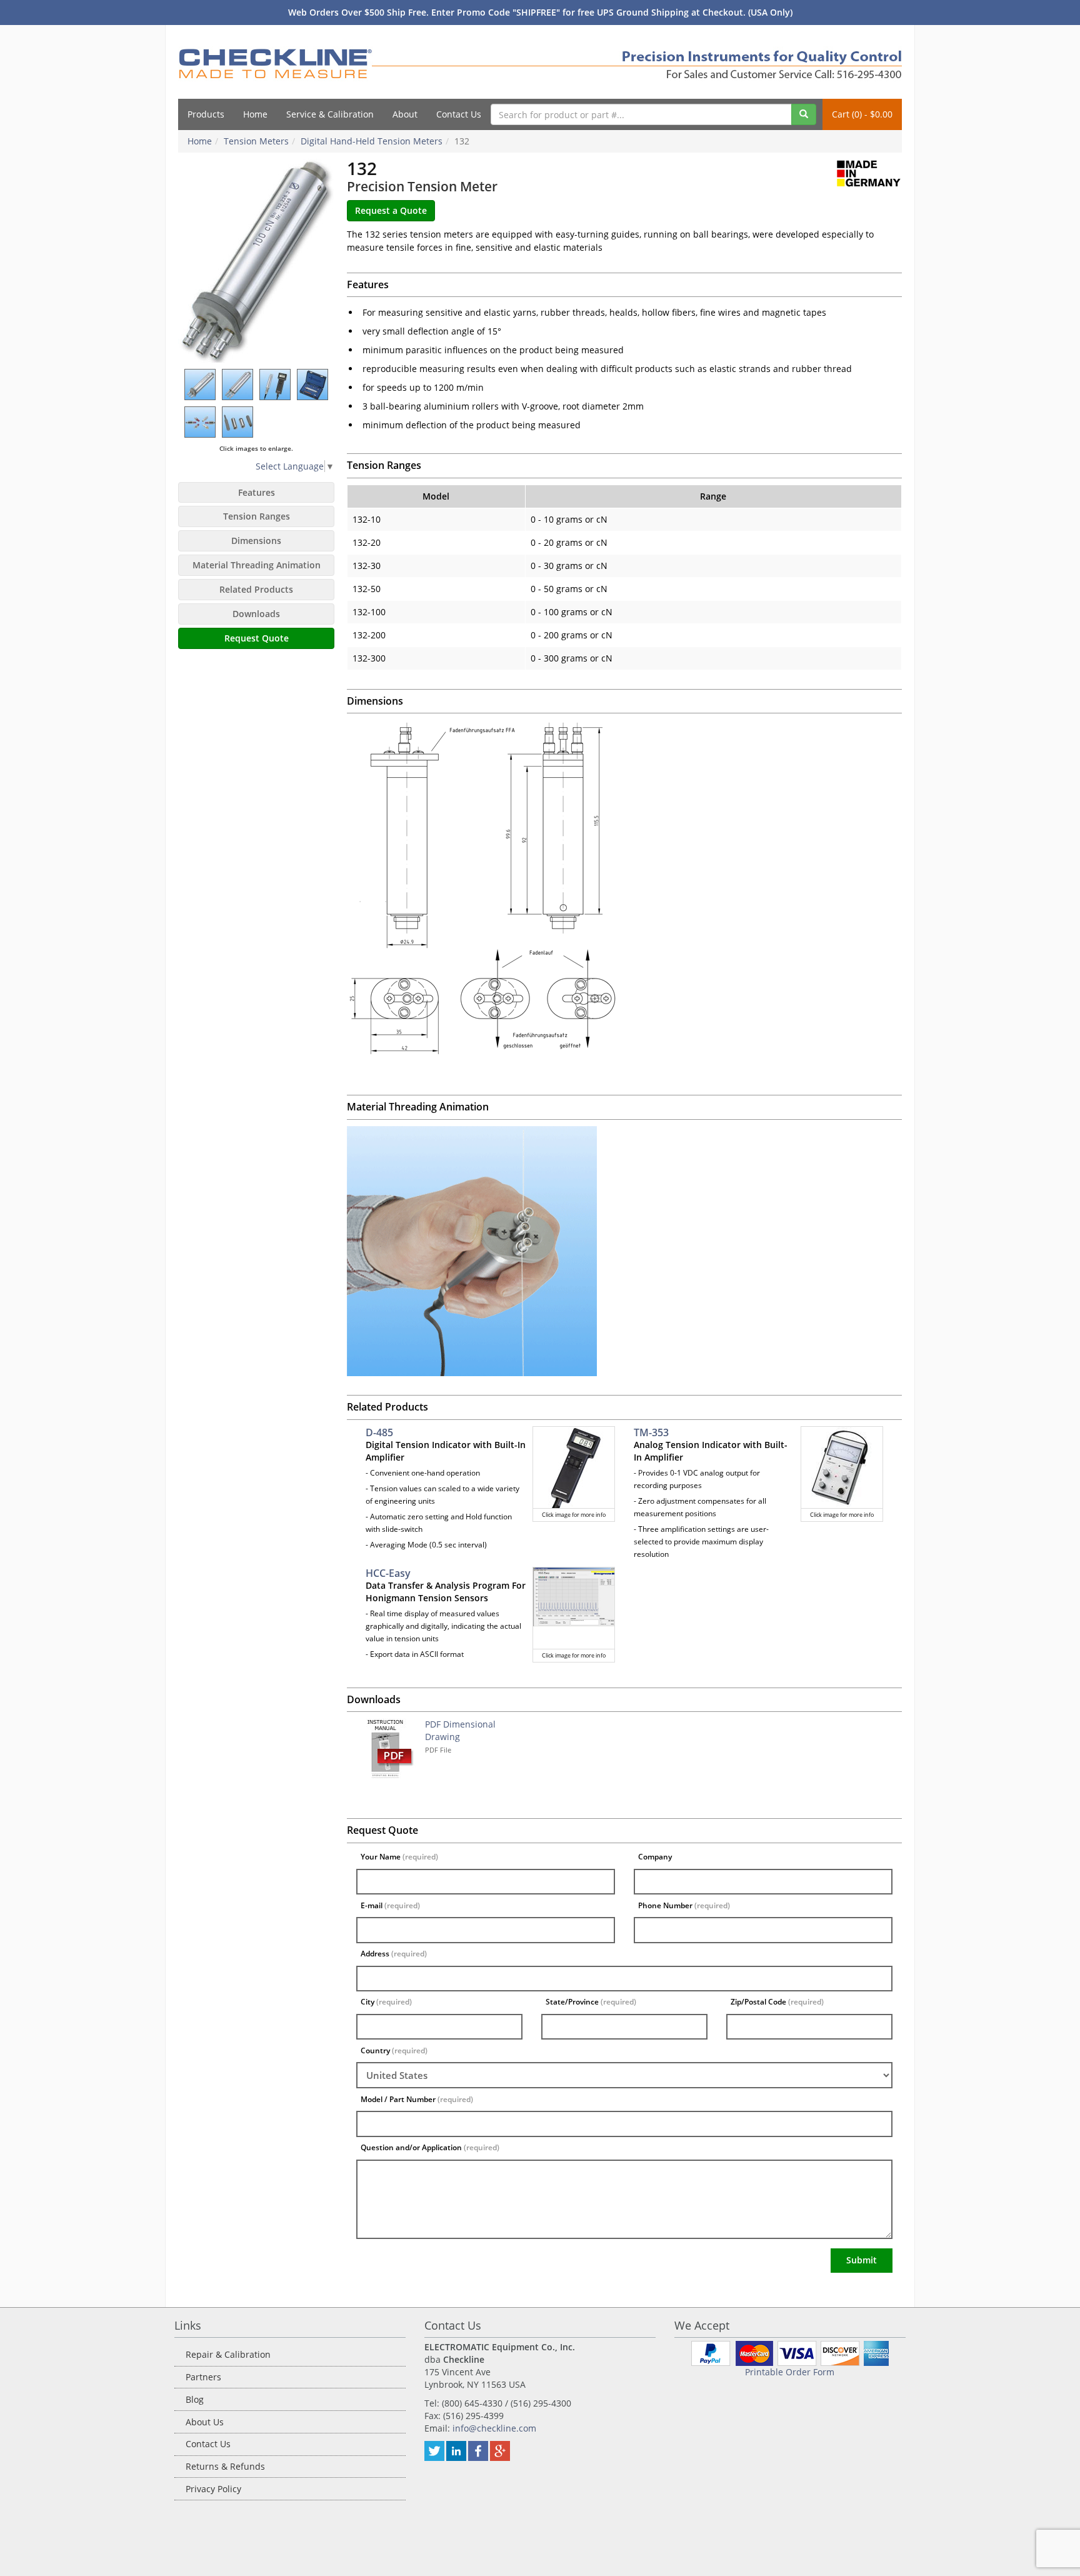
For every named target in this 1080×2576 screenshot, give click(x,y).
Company (655, 1857)
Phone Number (684, 1905)
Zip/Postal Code (777, 2002)
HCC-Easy (388, 1573)
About (405, 114)
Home (255, 114)
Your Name (399, 1857)
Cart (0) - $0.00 (862, 114)
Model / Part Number (417, 2099)
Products (206, 114)
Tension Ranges (257, 516)
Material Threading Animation (257, 565)
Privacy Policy (213, 2489)
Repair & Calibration (228, 2354)
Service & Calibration (330, 114)
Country (394, 2050)
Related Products (256, 589)
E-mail (390, 1905)
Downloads (256, 614)
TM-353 (651, 1432)
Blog (195, 2399)
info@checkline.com (494, 2428)
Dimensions (256, 541)
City (386, 2002)
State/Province (591, 2002)
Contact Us (459, 114)
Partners (203, 2377)
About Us (205, 2422)
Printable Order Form (790, 2372)
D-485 (379, 1432)
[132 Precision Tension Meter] (256, 261)
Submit (862, 2260)
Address (394, 1954)
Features (257, 492)
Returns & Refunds (225, 2466)
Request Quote (257, 638)
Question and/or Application (430, 2147)
